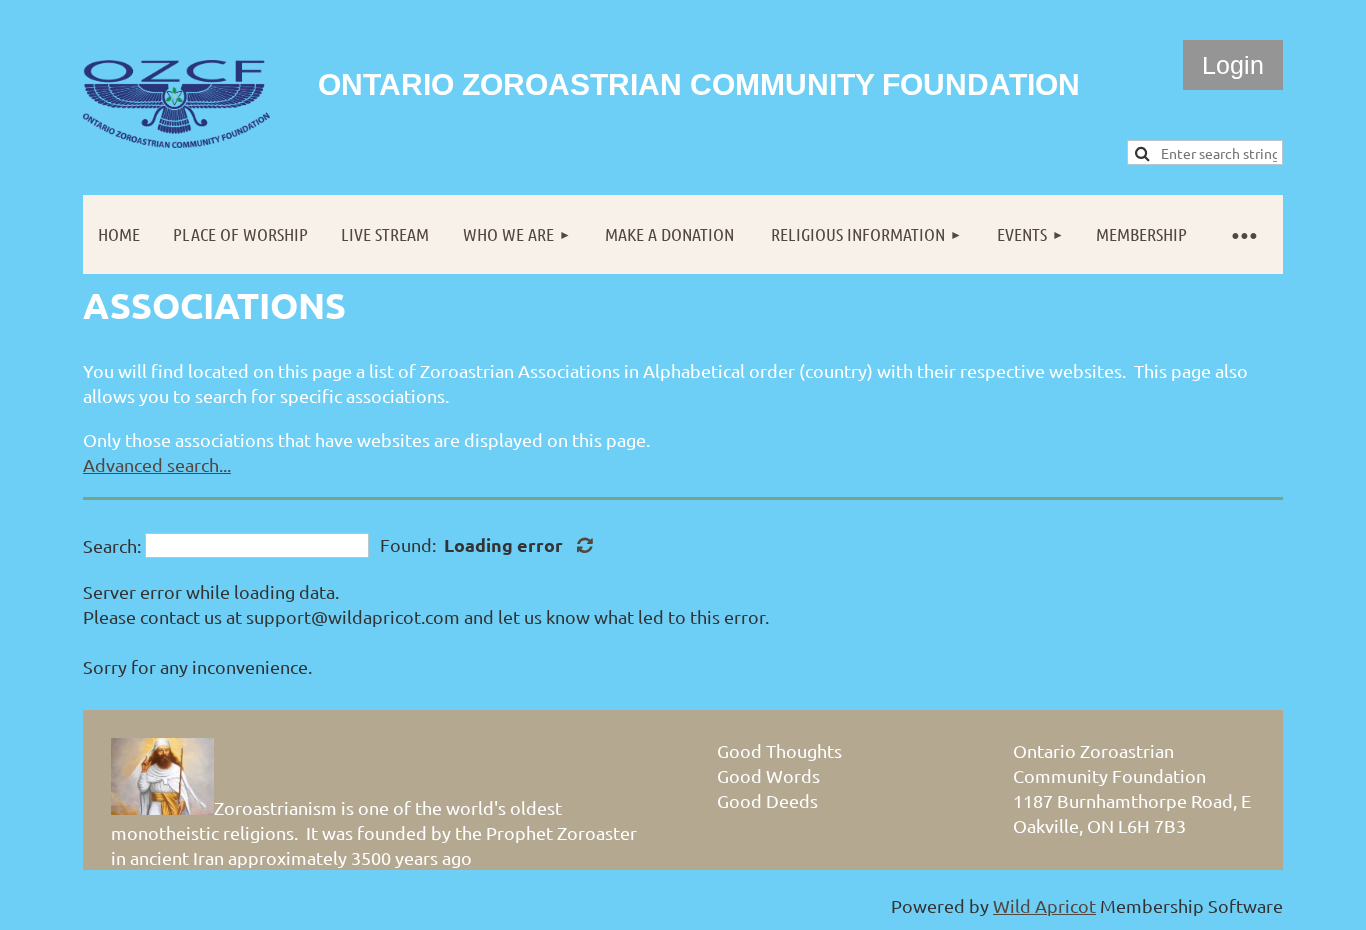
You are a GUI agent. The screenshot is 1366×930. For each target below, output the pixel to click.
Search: (112, 545)
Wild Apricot (1044, 905)
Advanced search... (157, 464)
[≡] (1243, 234)
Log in (1233, 65)
